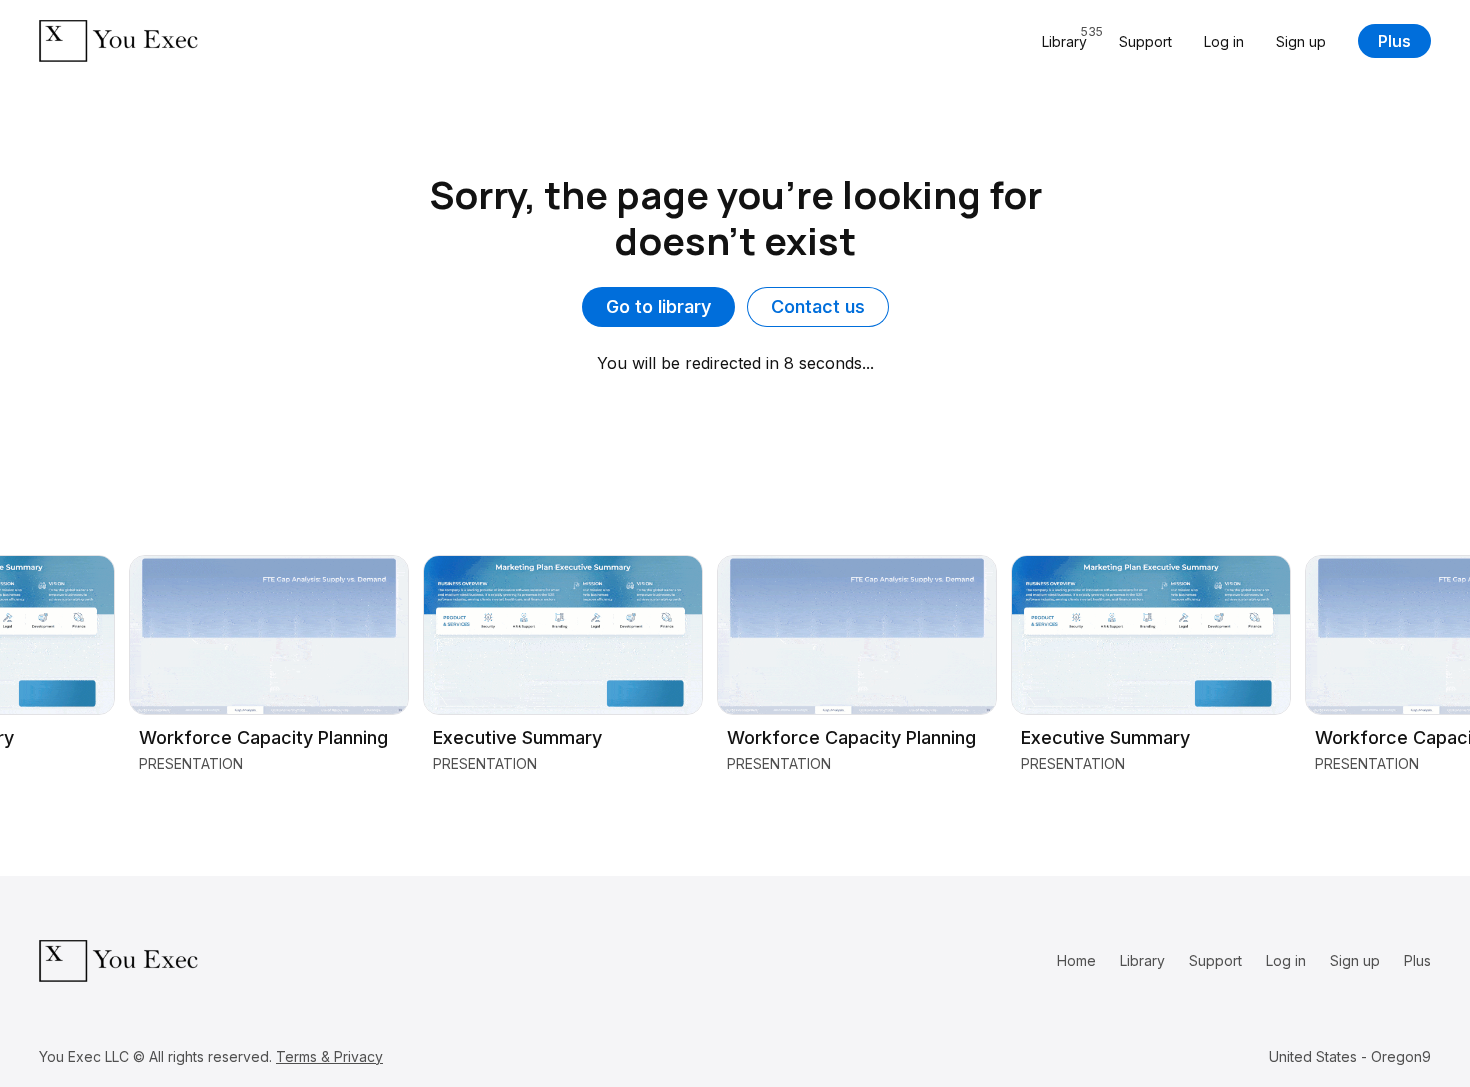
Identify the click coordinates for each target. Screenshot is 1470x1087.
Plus (1394, 41)
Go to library (658, 306)
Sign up (1301, 41)
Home (1076, 960)
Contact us (818, 306)
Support (1145, 41)
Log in (1224, 41)
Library (1142, 960)
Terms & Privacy (329, 1056)
